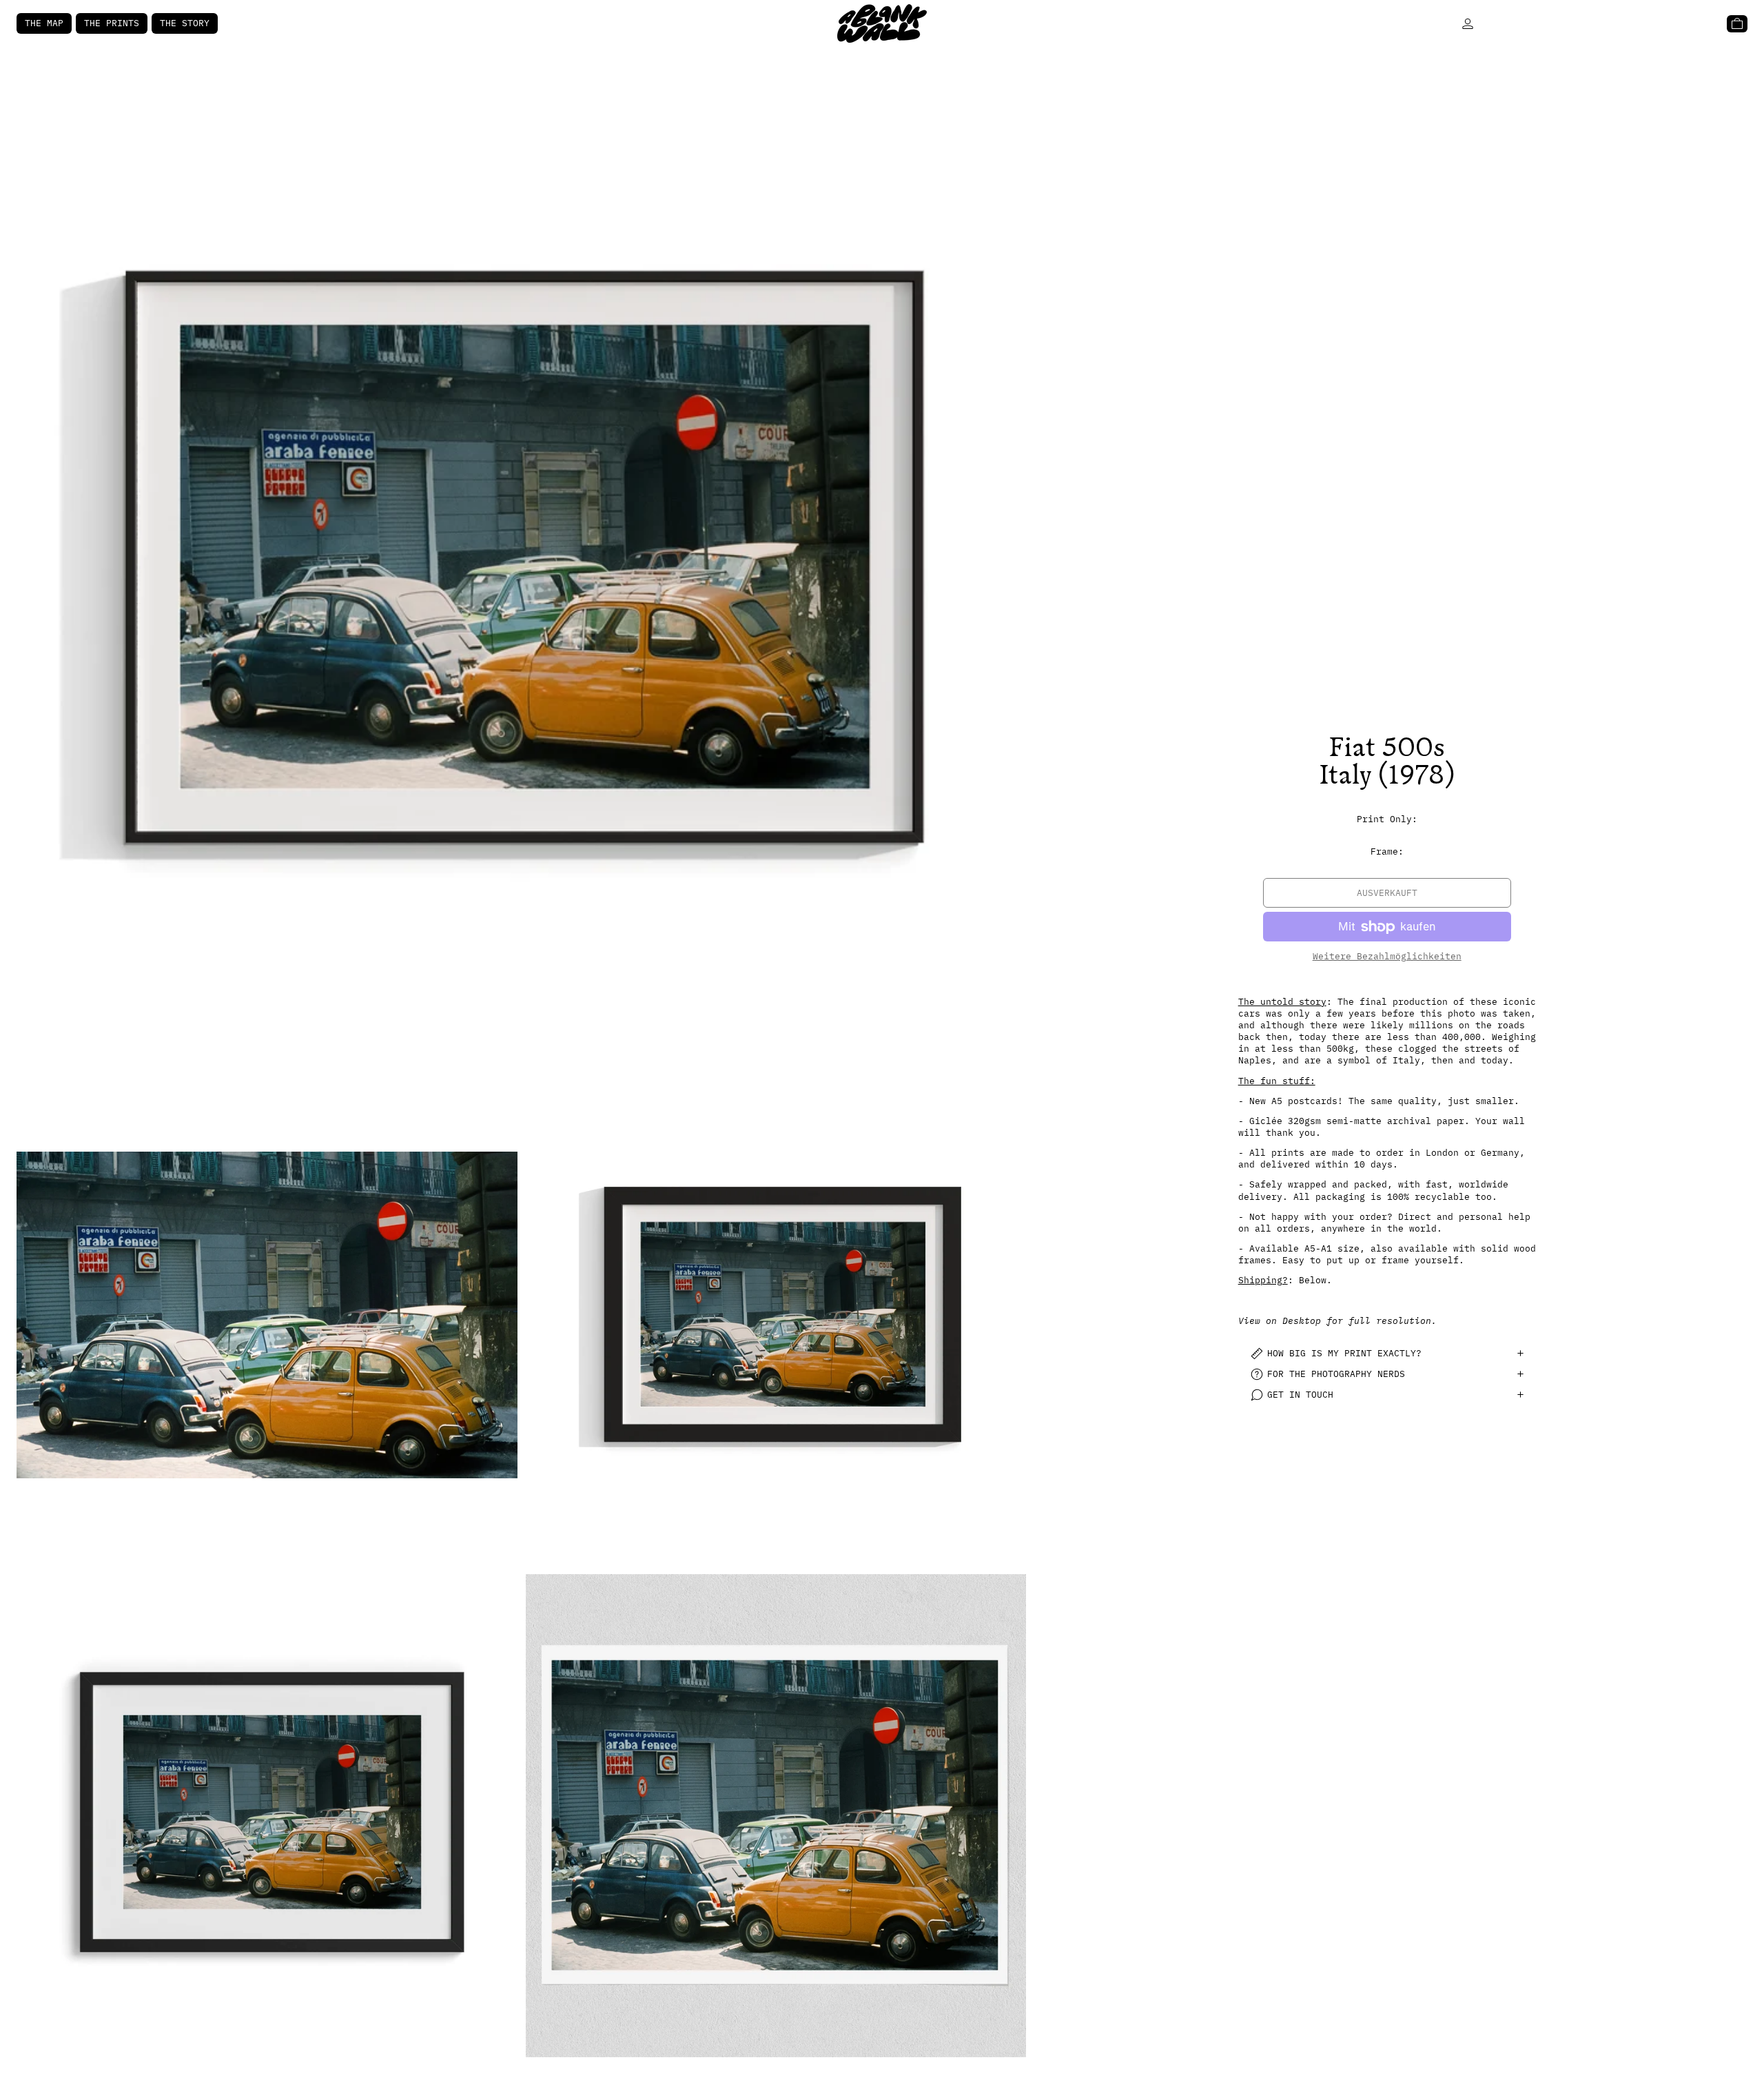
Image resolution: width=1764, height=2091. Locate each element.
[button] (521, 560)
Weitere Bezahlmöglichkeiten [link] (1387, 956)
